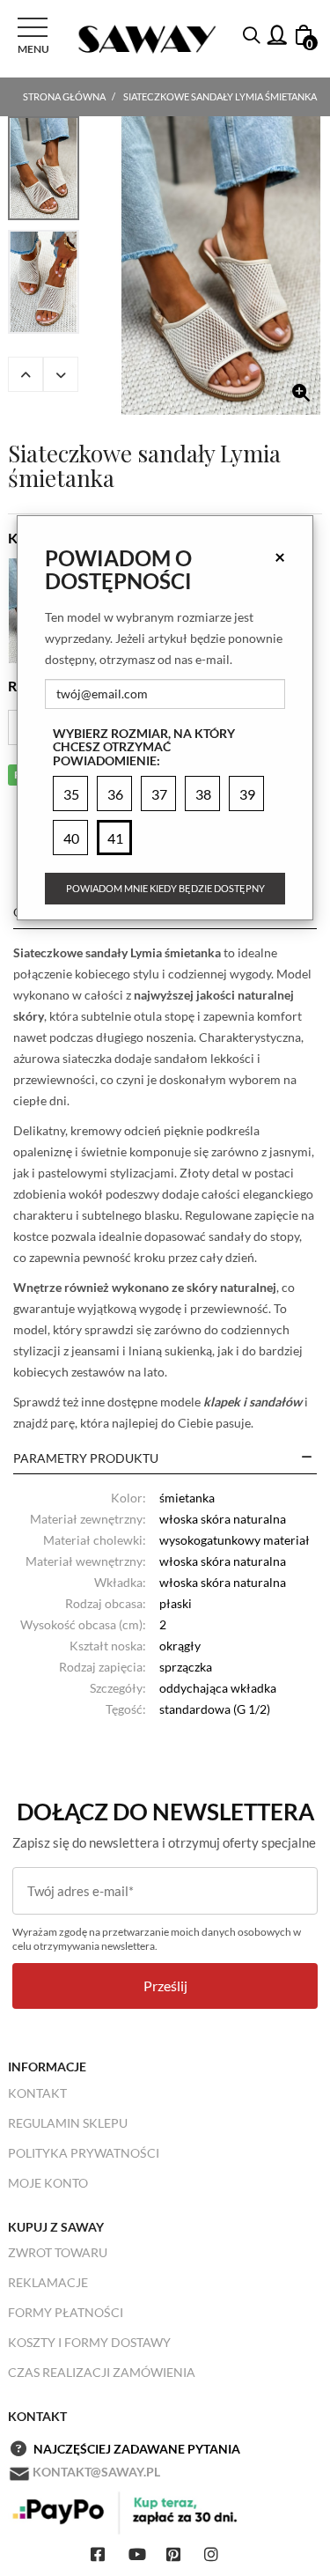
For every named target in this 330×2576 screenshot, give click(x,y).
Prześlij (165, 1986)
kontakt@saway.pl (96, 2472)
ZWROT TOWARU (58, 2252)
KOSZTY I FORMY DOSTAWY (89, 2342)
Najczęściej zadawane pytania (137, 2449)
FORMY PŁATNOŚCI (66, 2312)
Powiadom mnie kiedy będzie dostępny (165, 888)
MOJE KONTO (48, 2183)
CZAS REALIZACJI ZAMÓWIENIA (102, 2372)
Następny (61, 374)
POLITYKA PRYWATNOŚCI (84, 2153)
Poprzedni (26, 374)
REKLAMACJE (48, 2282)
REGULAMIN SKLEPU (68, 2123)
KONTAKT (37, 2093)
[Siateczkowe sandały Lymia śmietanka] (221, 266)
